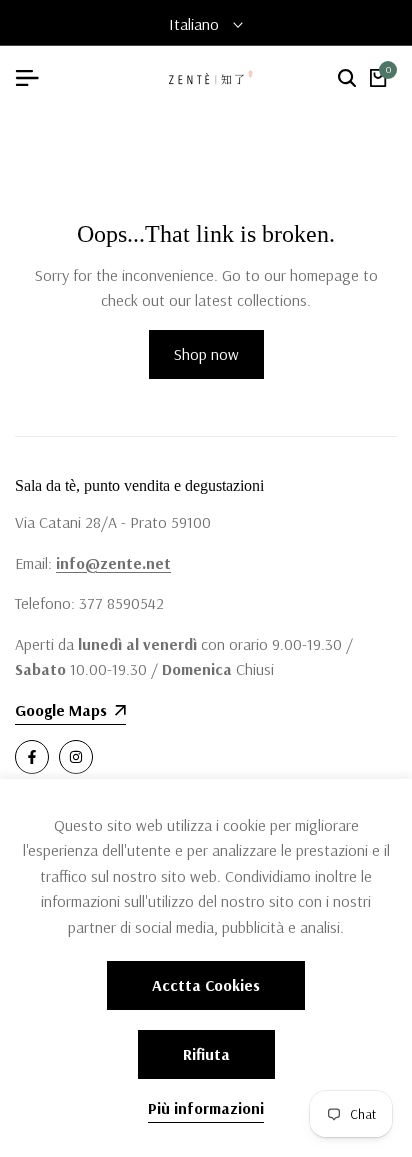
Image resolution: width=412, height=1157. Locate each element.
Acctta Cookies (206, 985)
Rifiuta (206, 1054)
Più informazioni (206, 1108)
